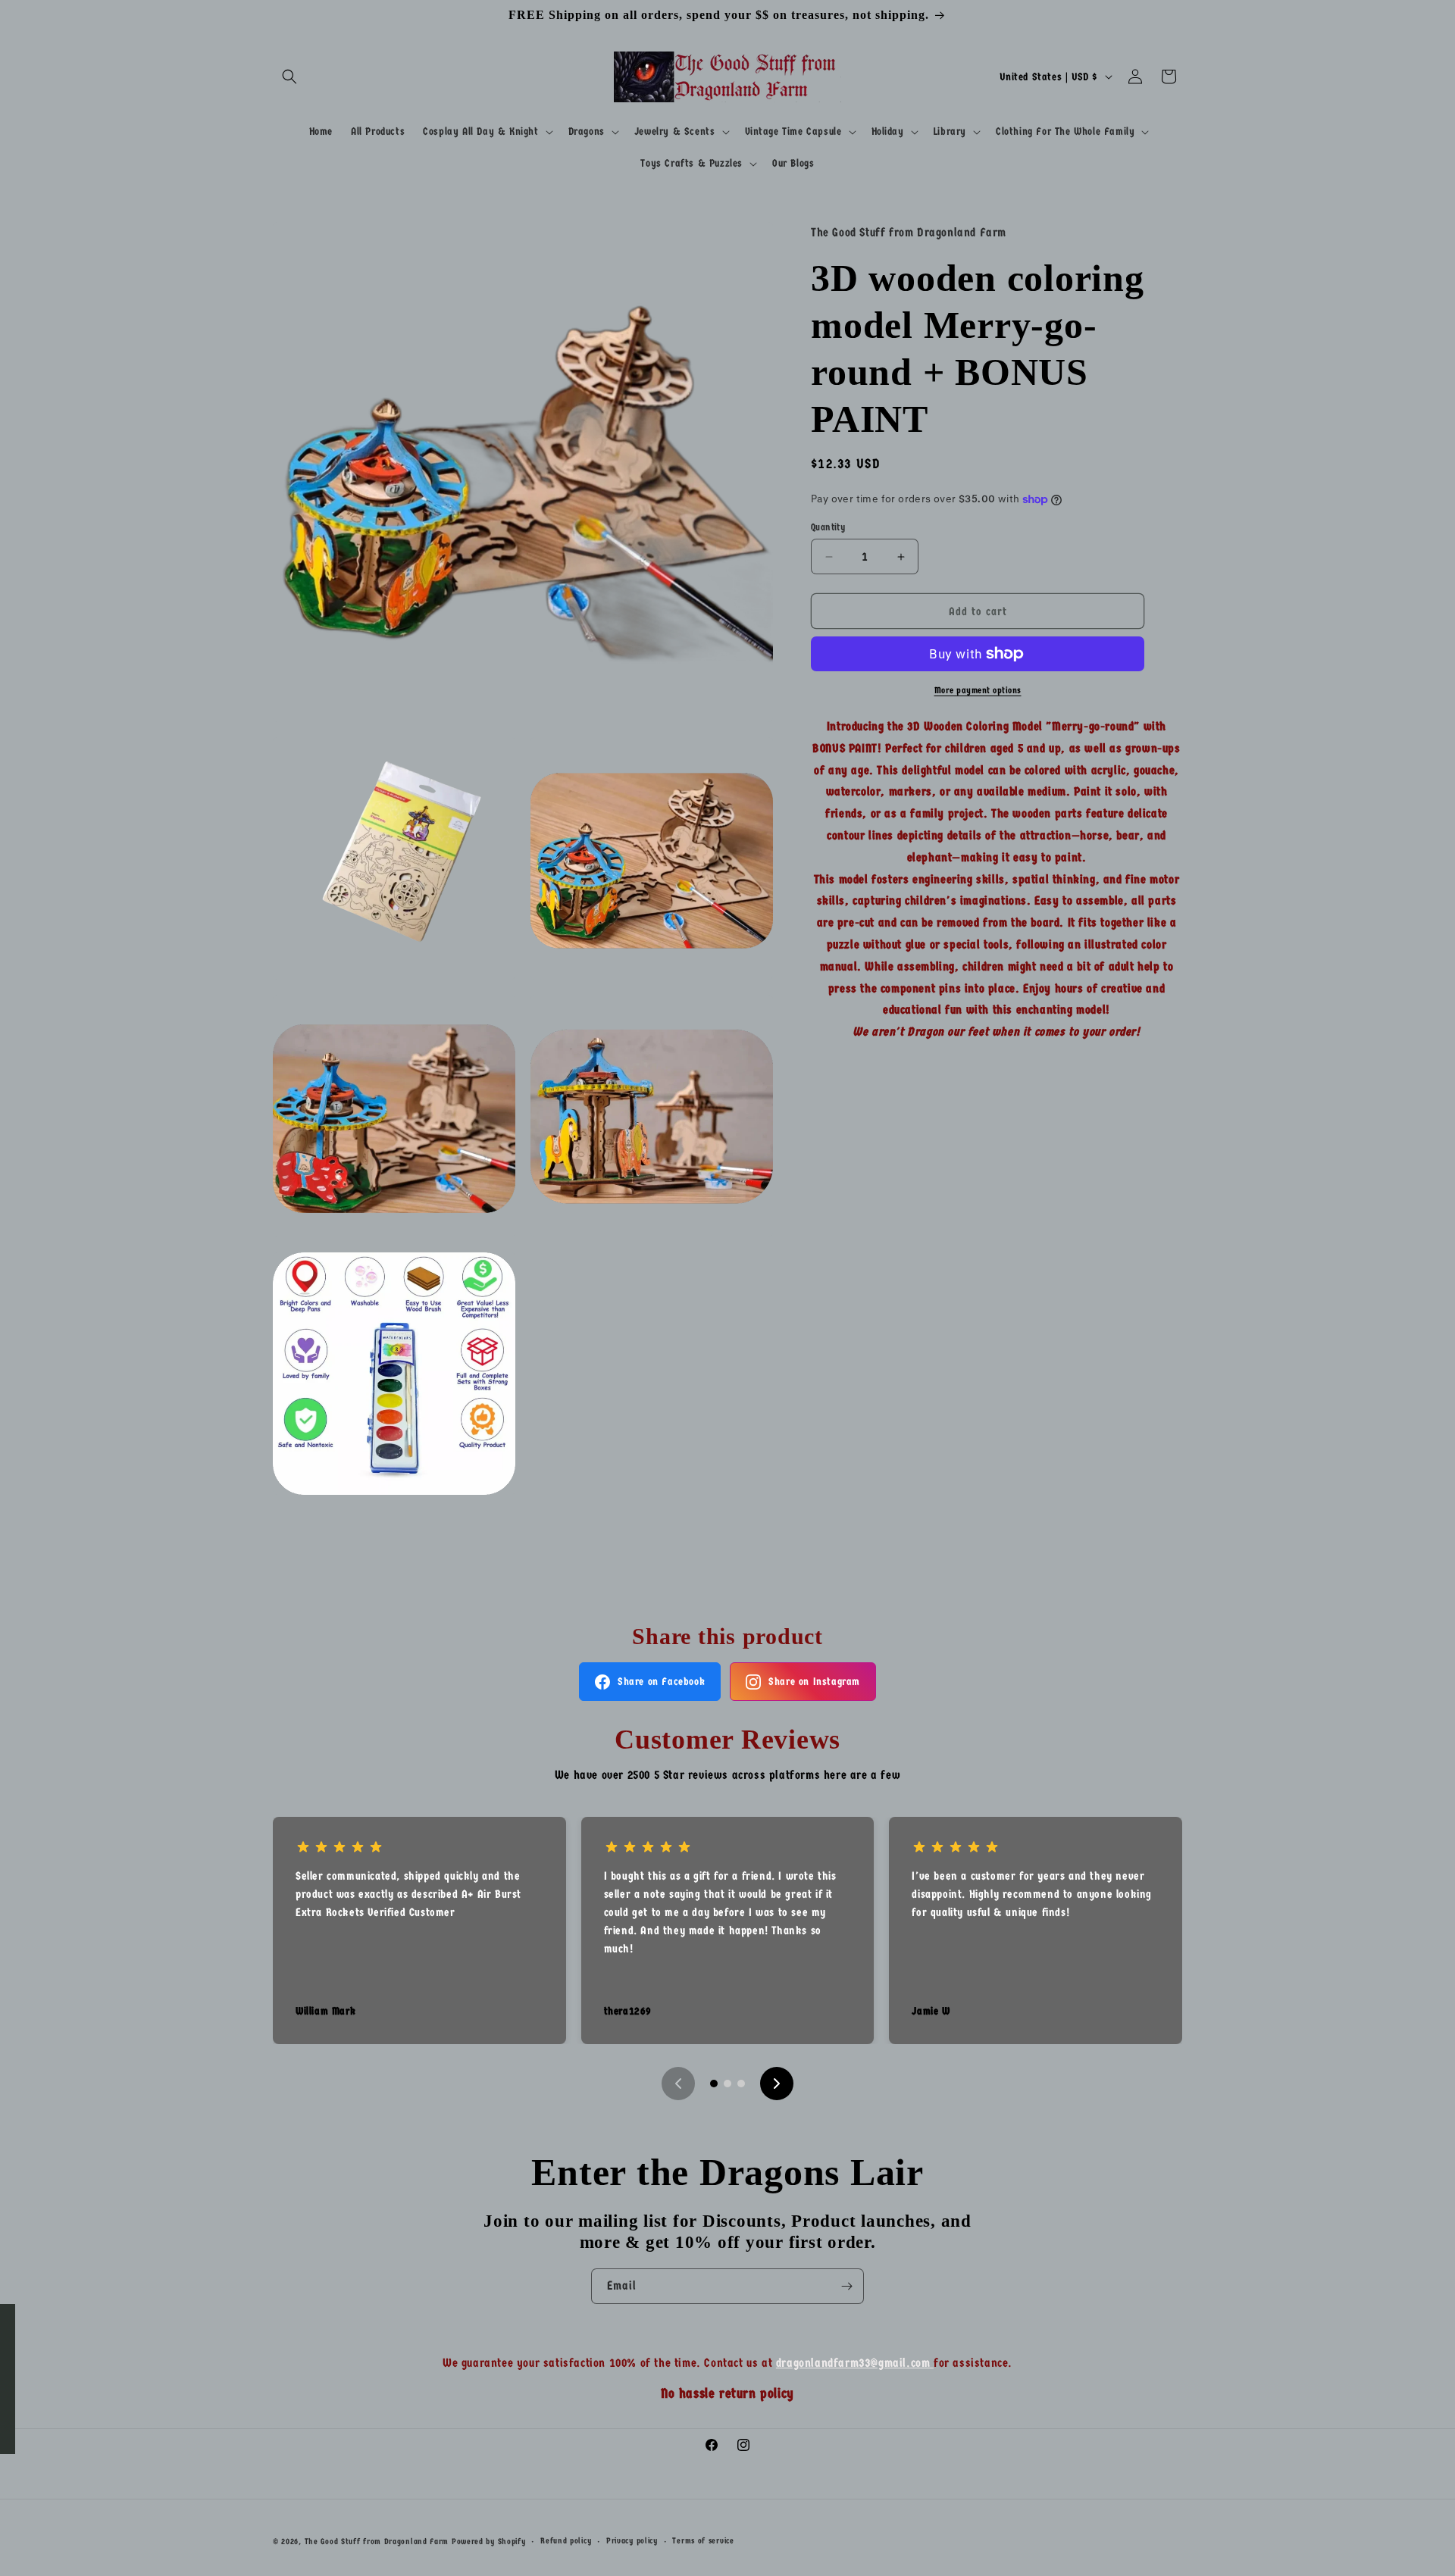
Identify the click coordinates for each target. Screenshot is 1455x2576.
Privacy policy (632, 2541)
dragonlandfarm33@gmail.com (855, 2363)
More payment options (978, 690)
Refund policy (566, 2541)
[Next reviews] (777, 2084)
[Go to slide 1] (714, 2084)
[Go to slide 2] (727, 2084)
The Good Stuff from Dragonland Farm (377, 2542)
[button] (289, 77)
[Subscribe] (846, 2286)
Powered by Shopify (489, 2542)
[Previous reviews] (678, 2084)
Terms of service (703, 2541)
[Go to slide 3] (741, 2084)
